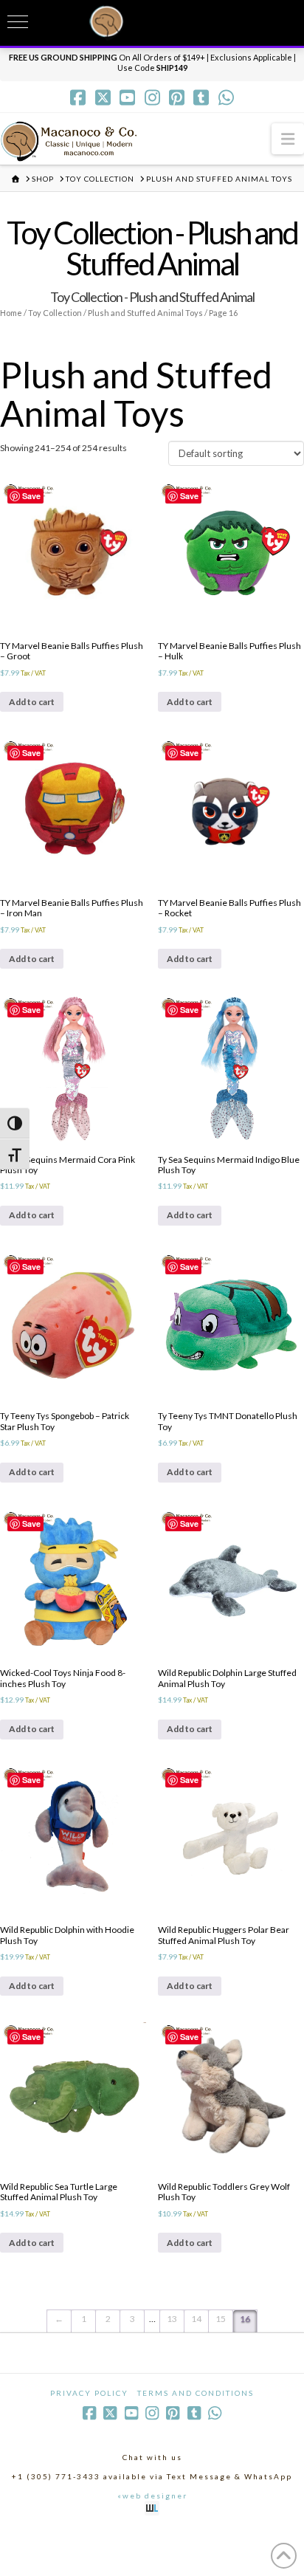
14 (196, 2319)
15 (221, 2319)
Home (11, 313)
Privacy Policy (89, 2393)
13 (172, 2319)
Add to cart (32, 702)
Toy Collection (55, 313)
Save (31, 496)
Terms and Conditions (196, 2393)
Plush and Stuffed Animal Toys (145, 313)
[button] (288, 138)
